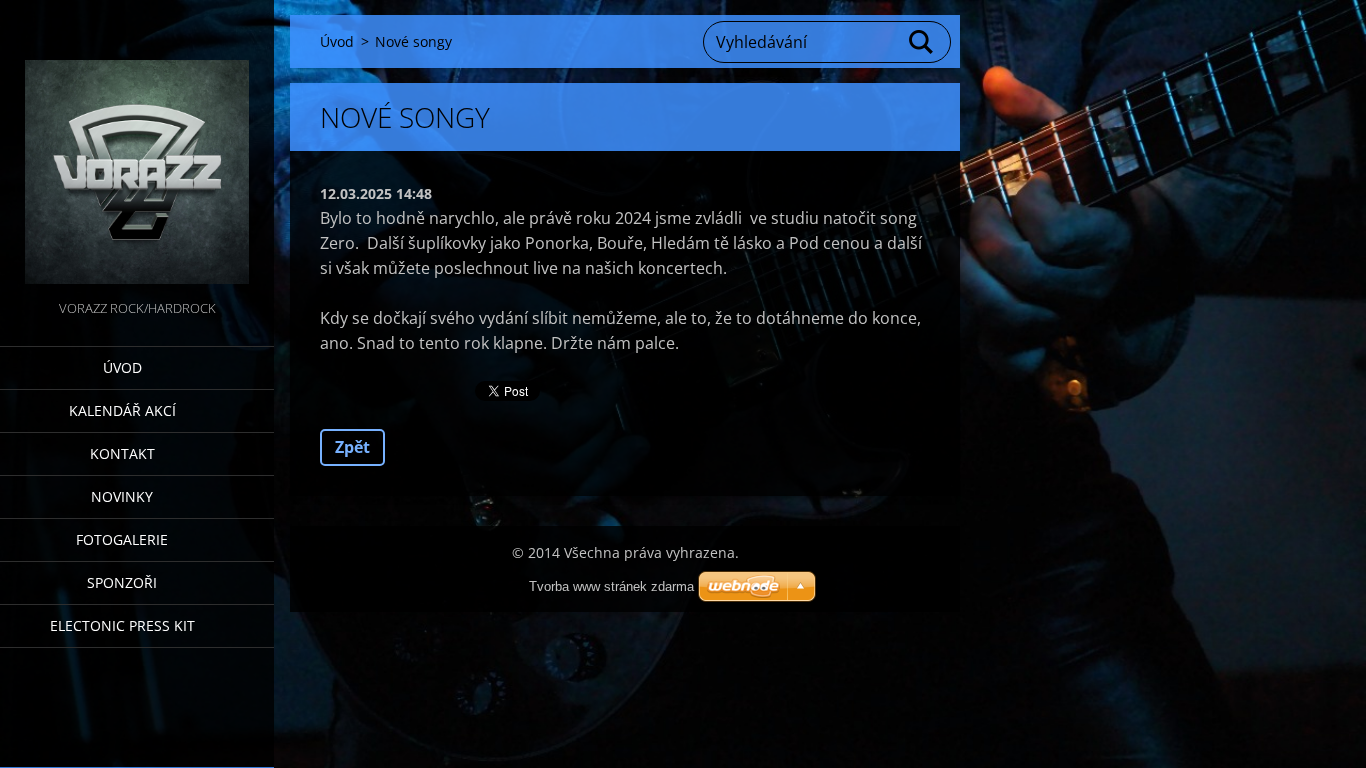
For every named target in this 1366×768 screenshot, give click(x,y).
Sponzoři (122, 582)
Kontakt (122, 453)
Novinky (122, 496)
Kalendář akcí (122, 410)
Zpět (352, 447)
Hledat (922, 42)
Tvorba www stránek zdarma (611, 586)
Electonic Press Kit (122, 625)
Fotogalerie (122, 539)
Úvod (122, 367)
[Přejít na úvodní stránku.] (137, 148)
